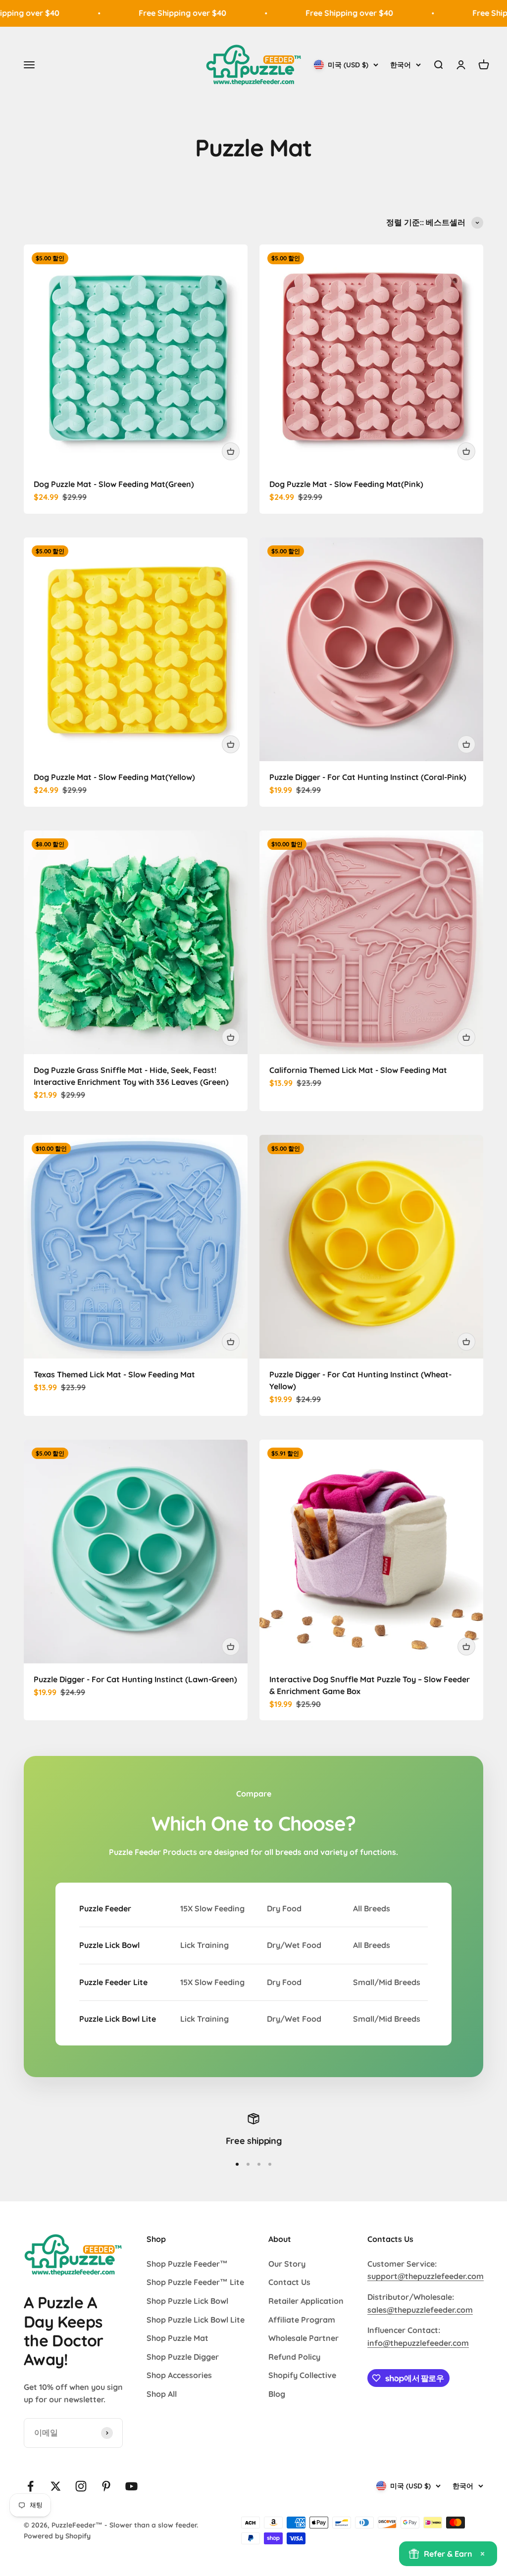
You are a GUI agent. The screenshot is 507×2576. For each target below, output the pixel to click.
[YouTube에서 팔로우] (131, 2486)
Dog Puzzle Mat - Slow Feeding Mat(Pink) (346, 484)
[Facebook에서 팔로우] (30, 2486)
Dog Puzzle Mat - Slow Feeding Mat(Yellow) (114, 777)
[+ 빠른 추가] (231, 451)
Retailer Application (306, 2301)
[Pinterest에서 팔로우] (106, 2486)
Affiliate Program (302, 2320)
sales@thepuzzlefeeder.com (420, 2310)
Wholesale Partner (304, 2338)
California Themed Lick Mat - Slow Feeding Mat (358, 1070)
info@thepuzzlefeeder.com (418, 2343)
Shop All (162, 2394)
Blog (277, 2394)
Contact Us (289, 2282)
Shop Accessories (179, 2375)
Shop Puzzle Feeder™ (187, 2264)
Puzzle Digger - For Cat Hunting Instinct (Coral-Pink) (368, 777)
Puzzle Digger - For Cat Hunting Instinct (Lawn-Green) (135, 1679)
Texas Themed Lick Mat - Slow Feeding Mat (114, 1374)
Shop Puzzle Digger (183, 2357)
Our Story (287, 2264)
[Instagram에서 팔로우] (81, 2486)
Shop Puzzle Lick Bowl (187, 2301)
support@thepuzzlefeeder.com (426, 2276)
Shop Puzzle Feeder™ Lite (195, 2282)
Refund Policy (294, 2357)
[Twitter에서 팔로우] (56, 2486)
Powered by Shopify (57, 2536)
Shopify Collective (302, 2375)
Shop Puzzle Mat (177, 2338)
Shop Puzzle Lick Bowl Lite (196, 2320)
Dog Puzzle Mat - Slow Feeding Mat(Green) (114, 484)
